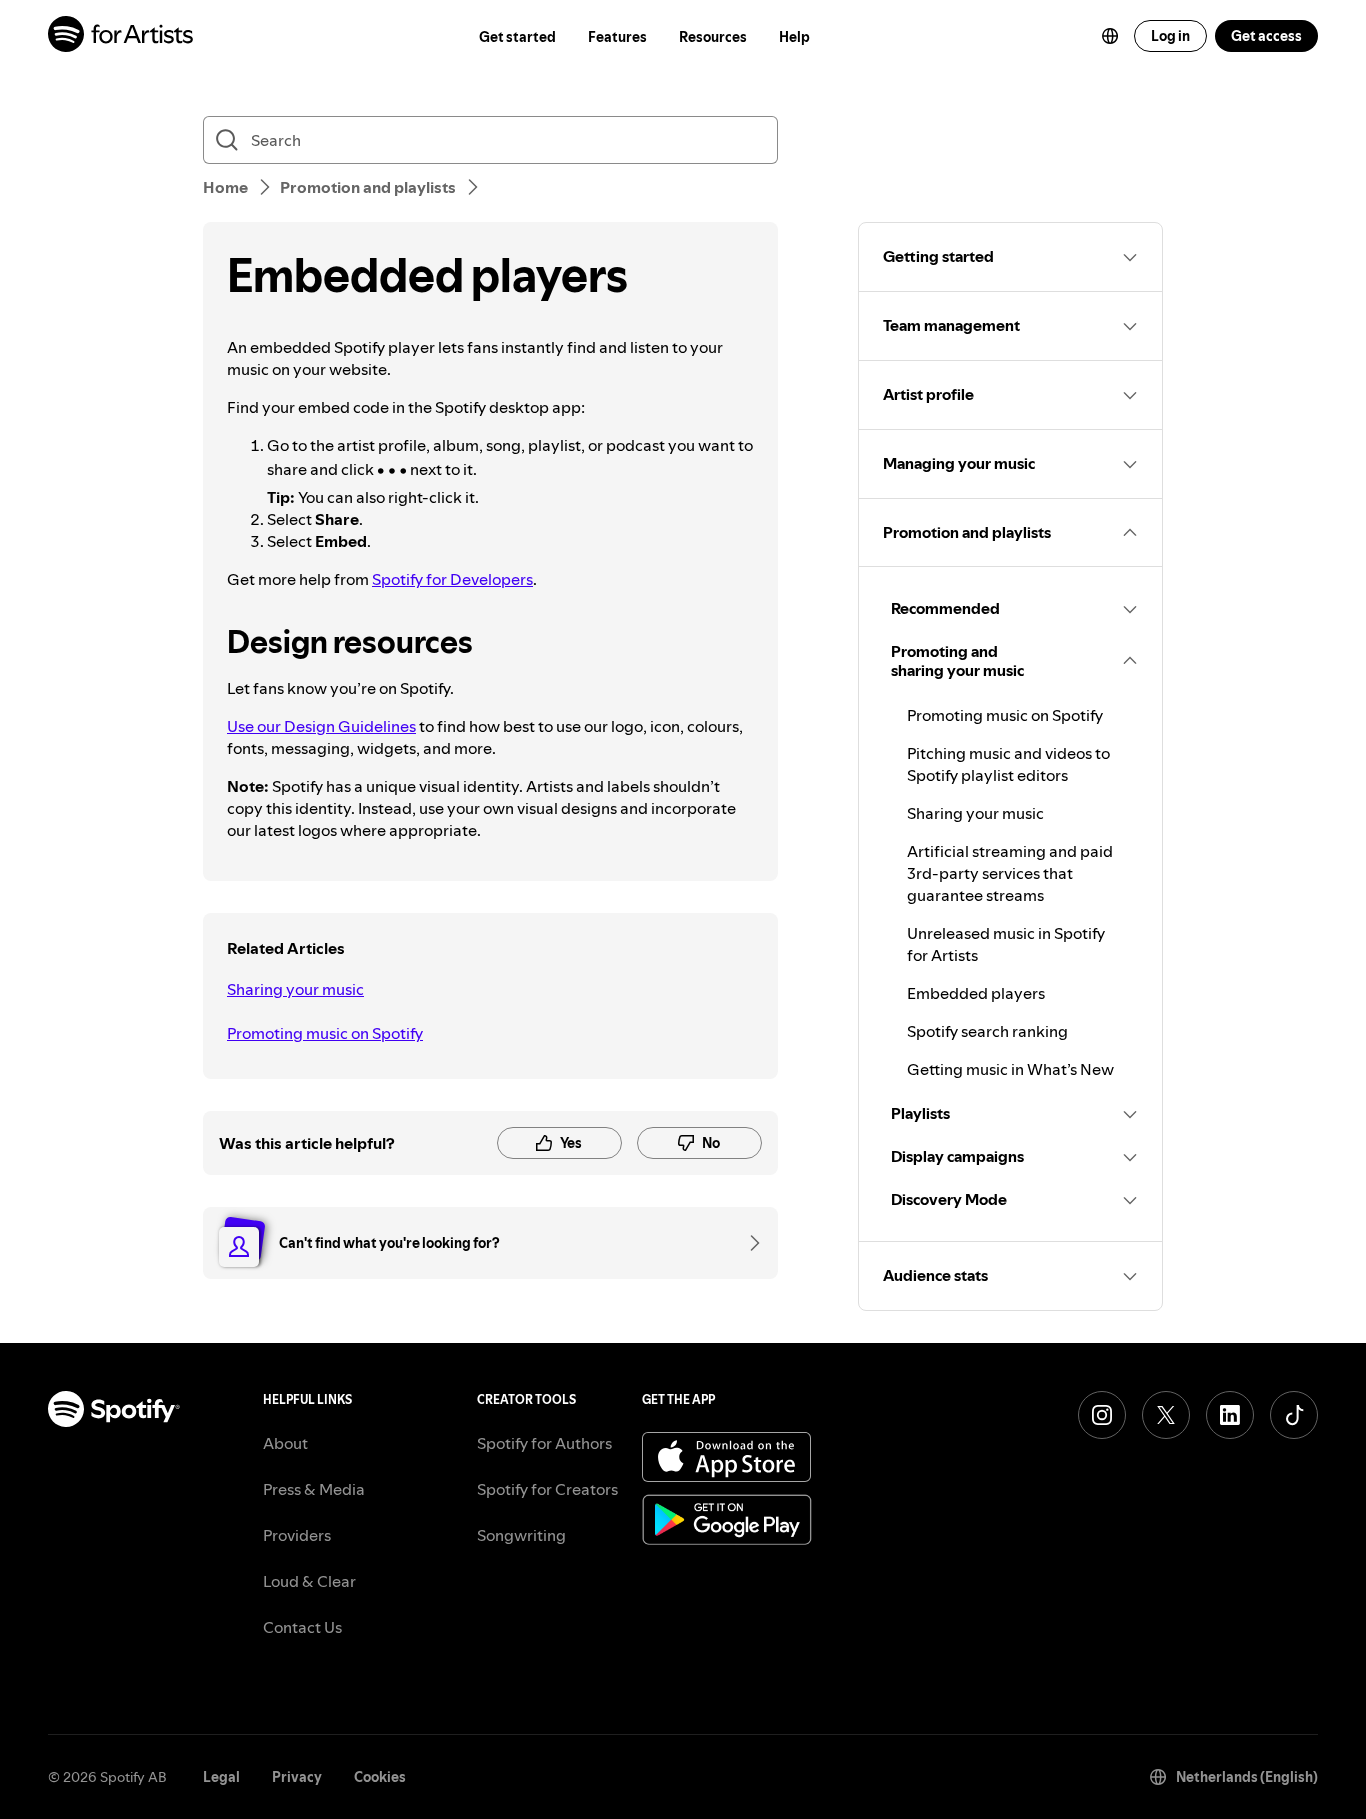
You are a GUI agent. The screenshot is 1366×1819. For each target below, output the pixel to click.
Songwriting (521, 1535)
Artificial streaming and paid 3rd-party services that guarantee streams (1010, 873)
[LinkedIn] (1230, 1415)
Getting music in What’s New (1010, 1069)
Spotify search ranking (987, 1031)
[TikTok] (1294, 1415)
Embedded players (976, 993)
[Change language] (1110, 36)
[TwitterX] (1166, 1415)
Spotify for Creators (547, 1489)
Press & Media (314, 1489)
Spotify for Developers (452, 579)
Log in (1170, 36)
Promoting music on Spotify (325, 1033)
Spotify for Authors (544, 1443)
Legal (221, 1777)
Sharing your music (295, 989)
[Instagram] (1102, 1415)
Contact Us (302, 1627)
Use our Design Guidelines (321, 726)
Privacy (297, 1777)
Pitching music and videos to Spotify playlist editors (1008, 764)
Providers (297, 1535)
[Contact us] (748, 1243)
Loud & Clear (309, 1581)
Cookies (380, 1777)
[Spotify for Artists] (121, 36)
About (285, 1443)
